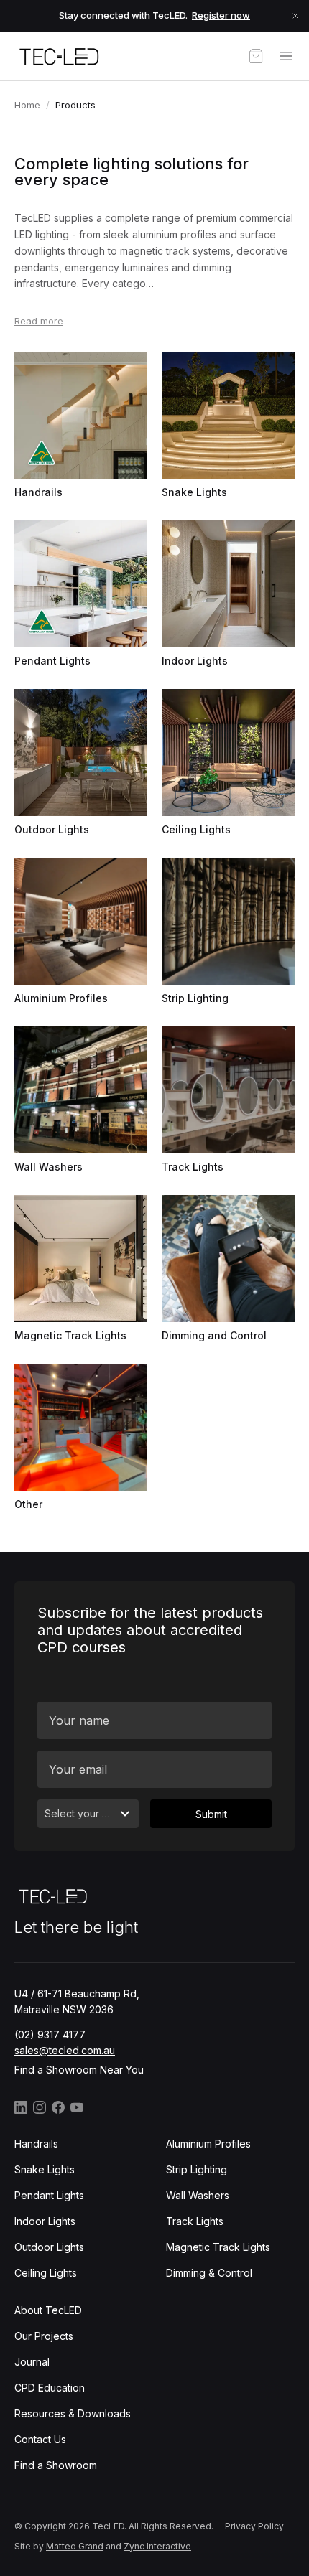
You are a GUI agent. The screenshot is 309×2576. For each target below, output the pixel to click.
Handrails (36, 2144)
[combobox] (88, 1814)
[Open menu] (286, 56)
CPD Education (50, 2388)
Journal (32, 2362)
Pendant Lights (49, 2195)
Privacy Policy (254, 2526)
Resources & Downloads (73, 2413)
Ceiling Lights (46, 2273)
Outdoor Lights (49, 2247)
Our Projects (44, 2336)
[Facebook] (58, 2107)
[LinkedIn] (21, 2107)
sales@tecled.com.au (65, 2050)
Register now (221, 15)
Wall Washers (198, 2195)
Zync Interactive (157, 2546)
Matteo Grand (75, 2546)
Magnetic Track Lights (218, 2247)
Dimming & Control (209, 2273)
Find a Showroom (56, 2465)
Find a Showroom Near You (79, 2070)
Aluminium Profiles (208, 2144)
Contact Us (40, 2439)
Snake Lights (45, 2169)
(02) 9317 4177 (50, 2034)
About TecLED (48, 2310)
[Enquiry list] (256, 56)
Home (27, 105)
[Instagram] (40, 2107)
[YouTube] (77, 2107)
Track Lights (195, 2221)
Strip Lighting (197, 2169)
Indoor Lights (45, 2221)
